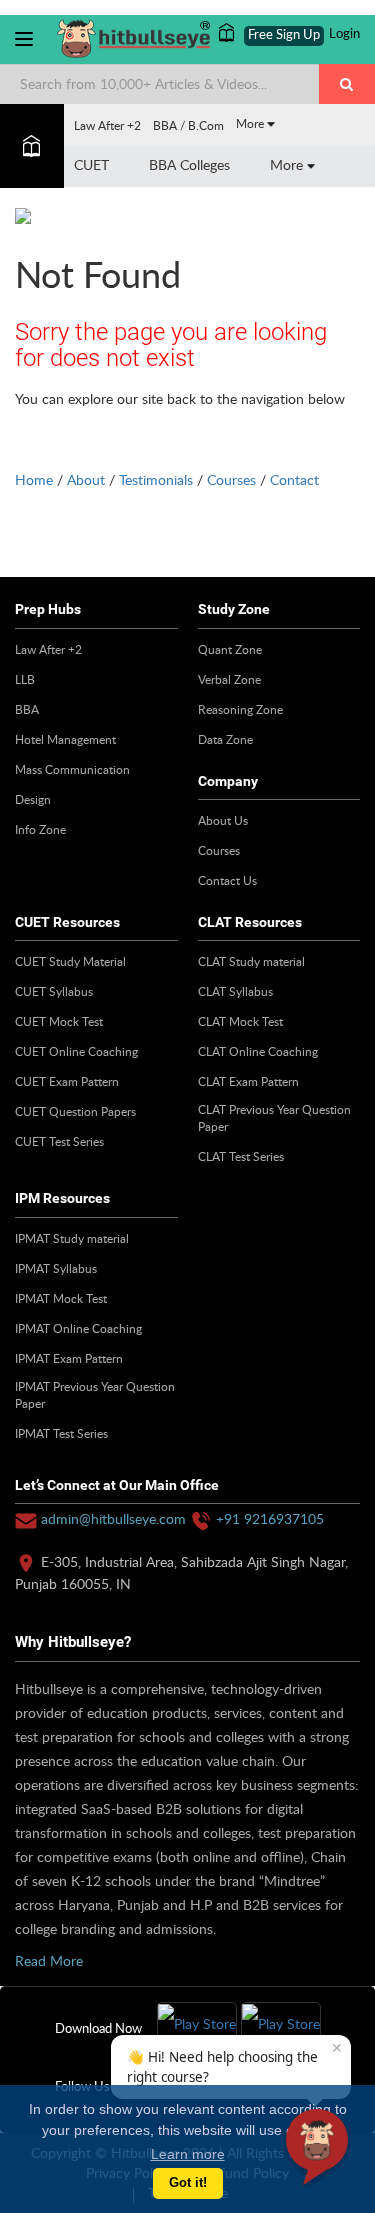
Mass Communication (72, 769)
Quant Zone (230, 649)
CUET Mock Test (59, 1021)
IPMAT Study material (72, 1238)
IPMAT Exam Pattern (69, 1358)
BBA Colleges (189, 164)
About (86, 479)
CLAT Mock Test (240, 1021)
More (251, 123)
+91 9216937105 (270, 1518)
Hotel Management (65, 739)
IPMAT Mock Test (61, 1298)
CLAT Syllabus (235, 991)
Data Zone (225, 739)
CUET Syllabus (54, 991)
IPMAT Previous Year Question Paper (95, 1394)
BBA (27, 709)
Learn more (188, 2154)
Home (34, 479)
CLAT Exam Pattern (248, 1081)
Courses (231, 479)
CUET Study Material (70, 961)
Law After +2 (107, 125)
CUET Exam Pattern (67, 1081)
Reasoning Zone (240, 709)
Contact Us (227, 880)
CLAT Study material (251, 961)
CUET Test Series (59, 1141)
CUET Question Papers (75, 1111)
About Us (223, 820)
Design (33, 799)
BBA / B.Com (188, 125)
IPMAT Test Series (61, 1433)
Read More (49, 1960)
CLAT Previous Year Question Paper (274, 1117)
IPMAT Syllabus (56, 1268)
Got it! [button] (188, 2183)
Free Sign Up (284, 35)
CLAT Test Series (241, 1156)
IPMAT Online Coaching (78, 1328)
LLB (25, 679)
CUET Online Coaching (76, 1051)
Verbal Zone (229, 679)
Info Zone (40, 829)
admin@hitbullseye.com (113, 1518)
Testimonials (156, 479)
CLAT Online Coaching (258, 1051)
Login (344, 34)
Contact (294, 479)
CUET (91, 164)
